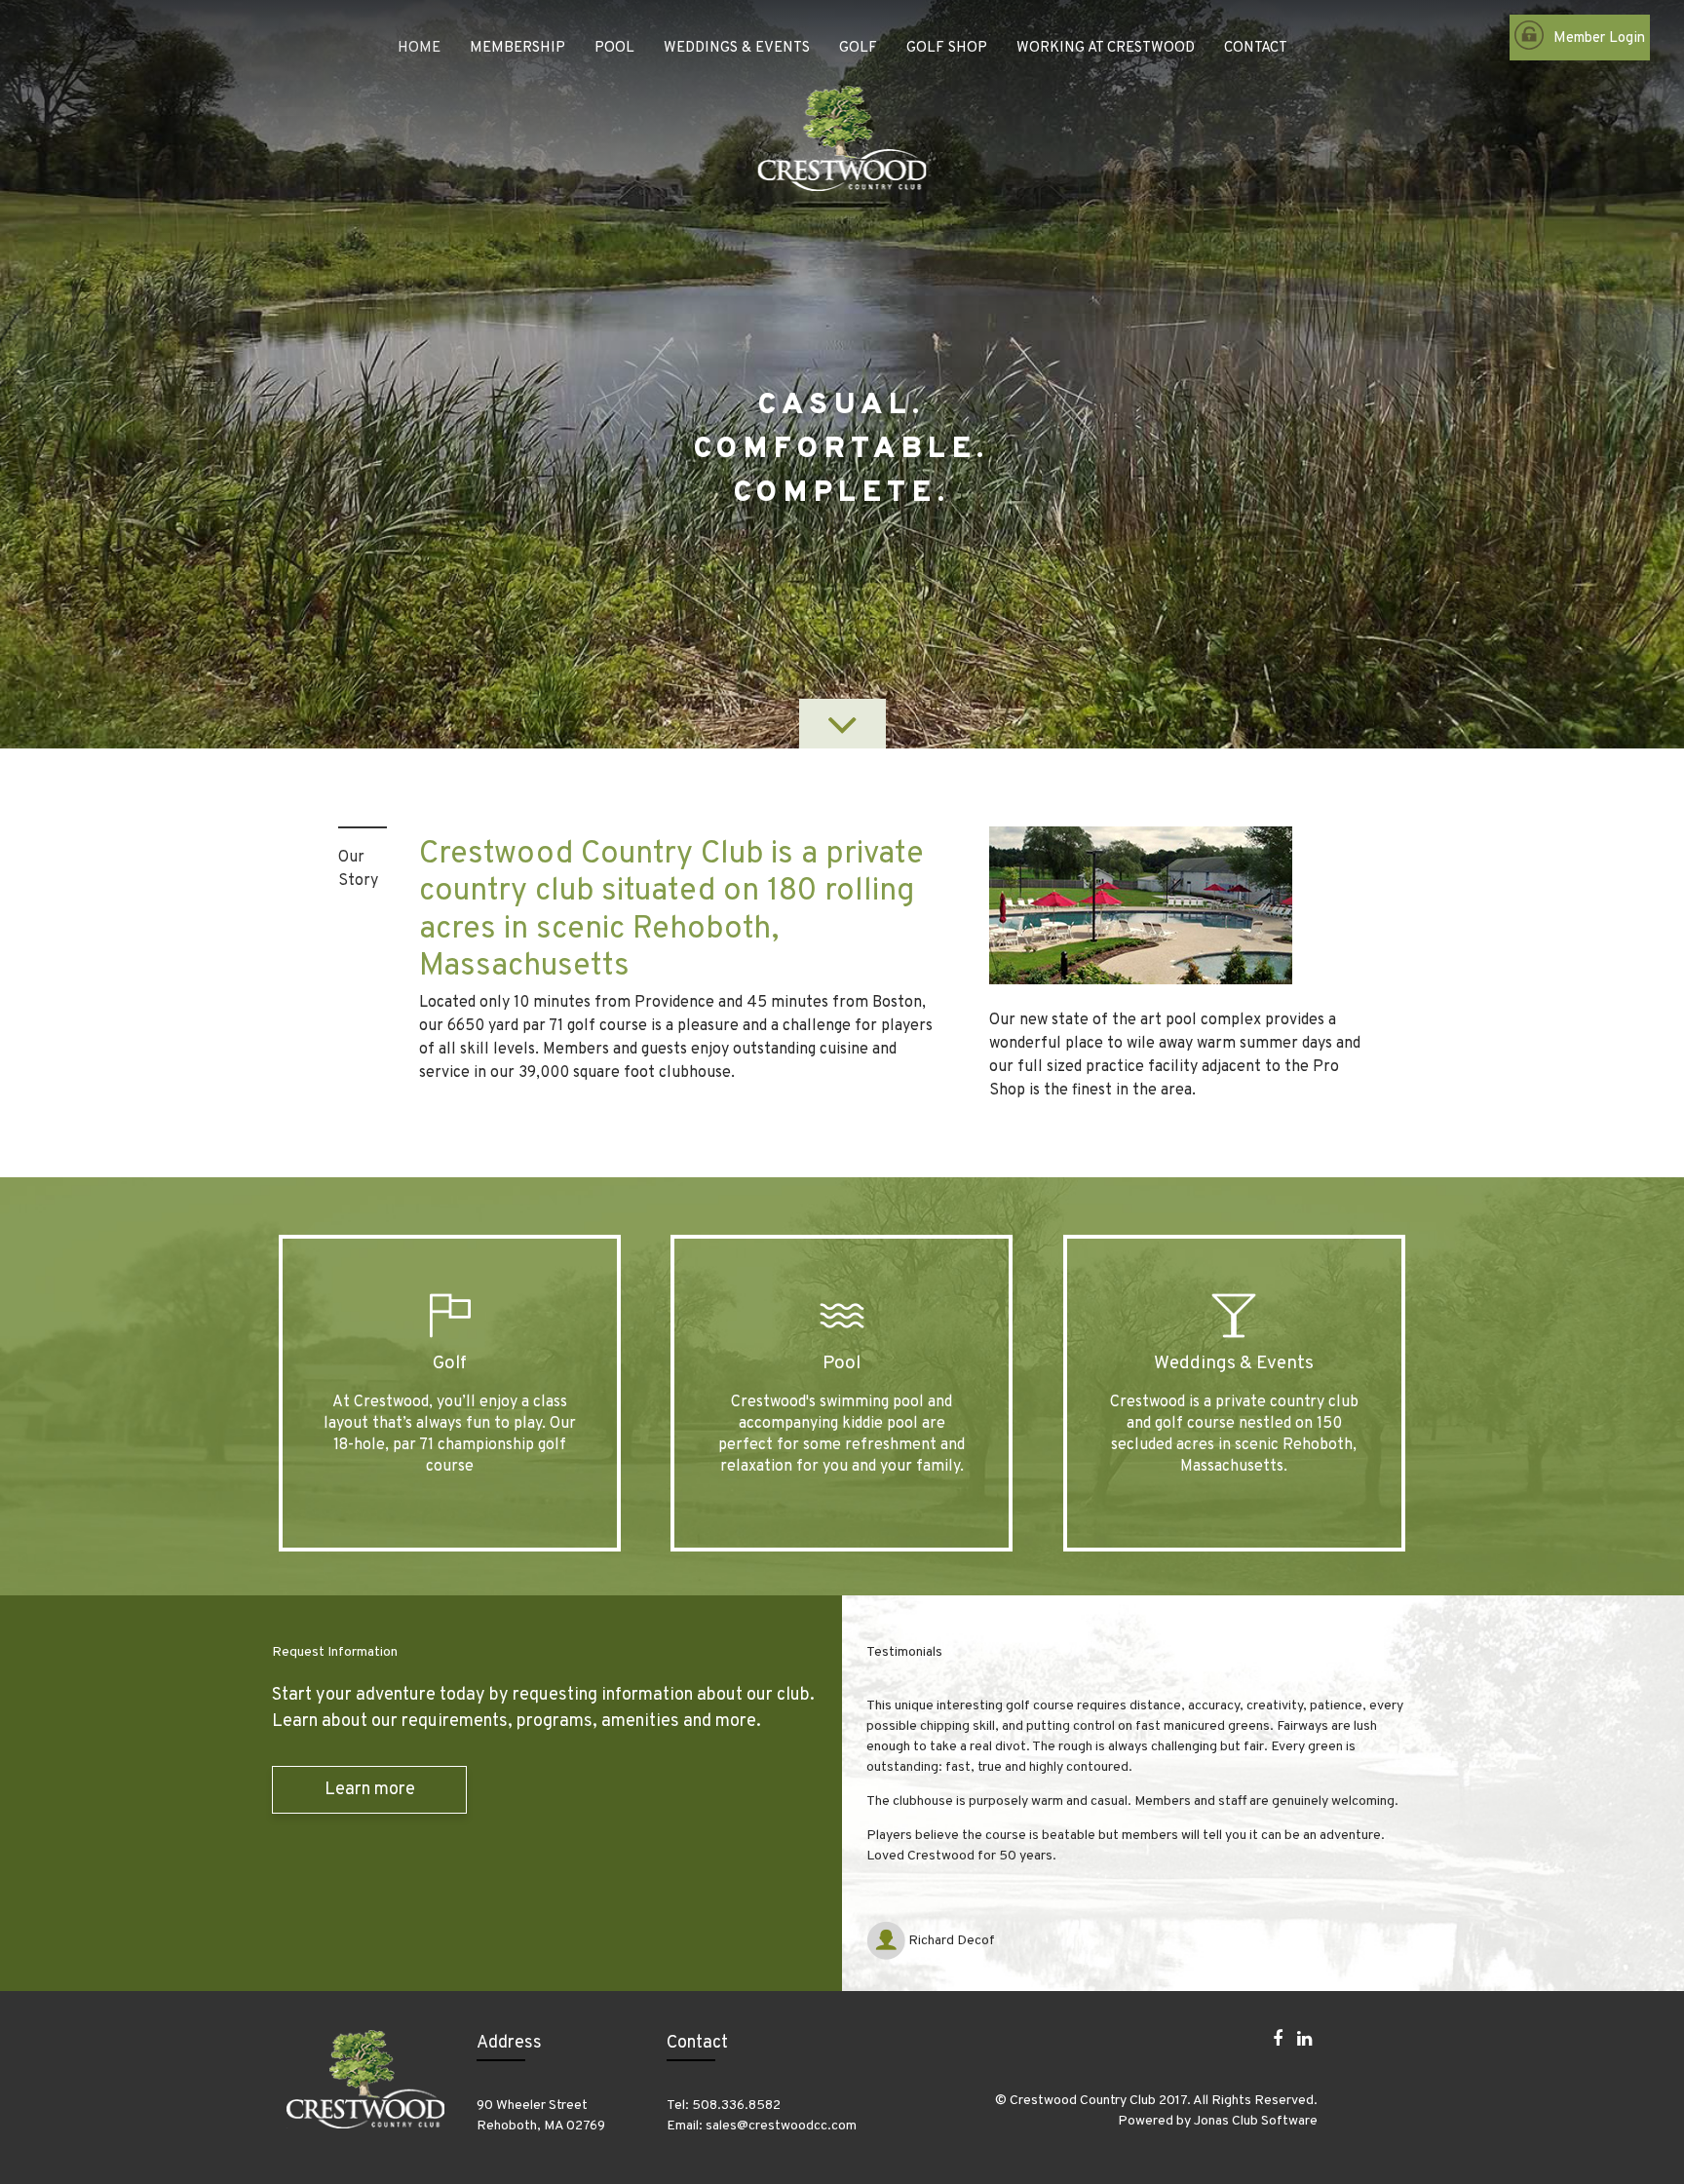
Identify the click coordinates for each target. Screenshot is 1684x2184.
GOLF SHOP (947, 48)
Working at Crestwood (1106, 48)
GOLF (858, 48)
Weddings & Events (1234, 1363)
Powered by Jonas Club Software (1218, 2121)
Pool (842, 1363)
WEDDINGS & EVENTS (737, 48)
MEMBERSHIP (517, 48)
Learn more (370, 1790)
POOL (614, 48)
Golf (450, 1363)
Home (419, 48)
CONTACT (1256, 48)
